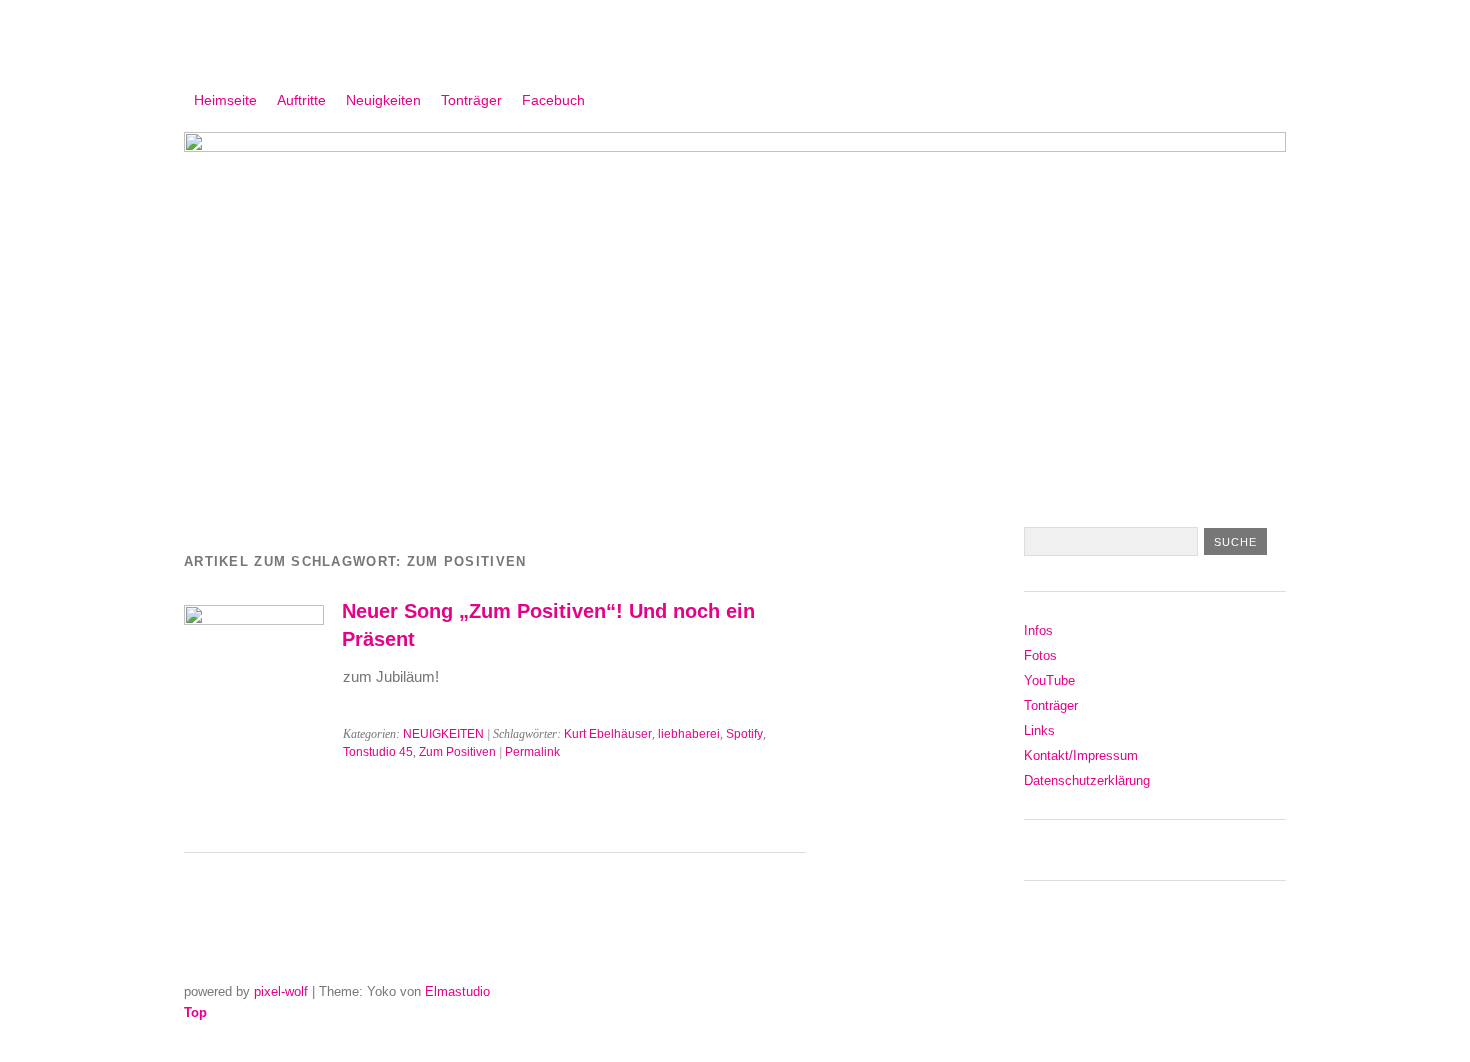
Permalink (532, 752)
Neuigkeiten (383, 100)
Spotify (744, 734)
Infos (1038, 630)
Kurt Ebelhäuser (608, 734)
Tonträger (471, 100)
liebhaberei (689, 734)
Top (195, 1012)
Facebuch (553, 100)
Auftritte (301, 100)
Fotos (1040, 655)
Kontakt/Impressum (1081, 755)
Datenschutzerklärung (1087, 780)
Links (1039, 730)
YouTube (1049, 680)
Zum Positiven (457, 752)
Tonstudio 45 (378, 752)
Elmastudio (457, 991)
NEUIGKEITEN (443, 734)
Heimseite (225, 100)
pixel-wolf (281, 991)
